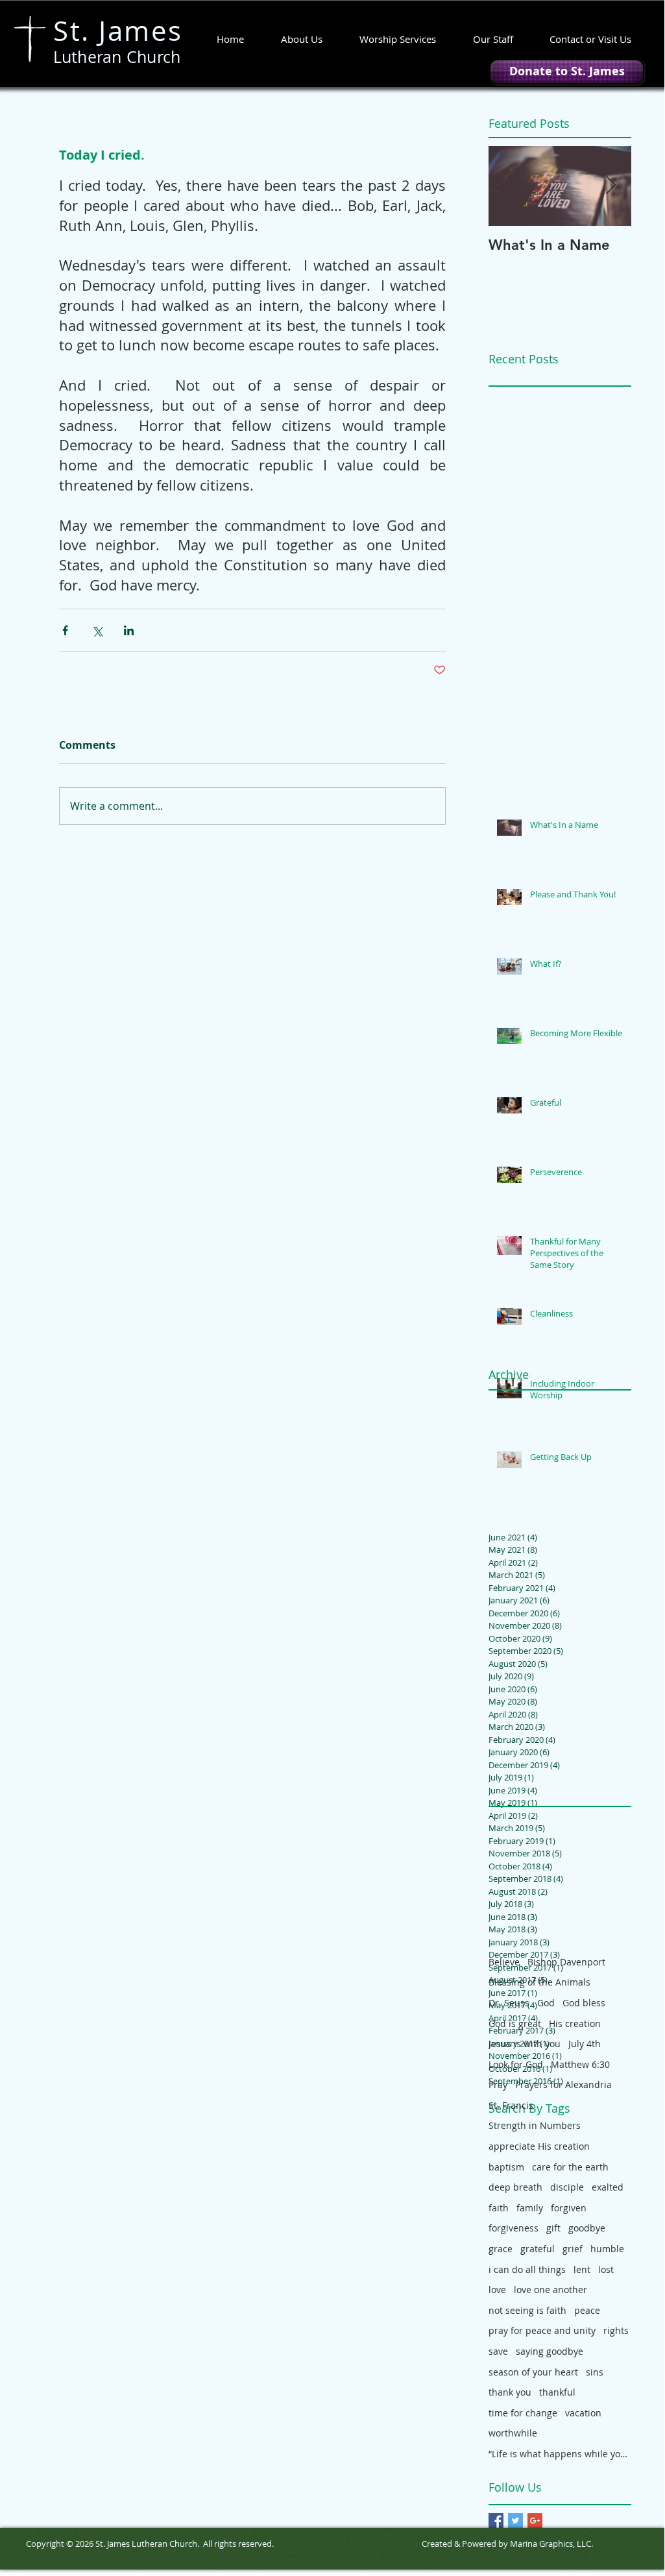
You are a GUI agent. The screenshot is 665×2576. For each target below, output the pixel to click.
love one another (550, 2290)
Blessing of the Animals (539, 1982)
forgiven (569, 2208)
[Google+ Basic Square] (535, 2521)
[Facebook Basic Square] (496, 2521)
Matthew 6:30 (580, 2064)
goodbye (587, 2228)
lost (606, 2269)
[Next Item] (611, 186)
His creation (575, 2023)
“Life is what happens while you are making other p (560, 2454)
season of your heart (533, 2372)
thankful (557, 2392)
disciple (567, 2187)
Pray (498, 2084)
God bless (584, 2003)
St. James (118, 30)
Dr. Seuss (509, 2003)
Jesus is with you (525, 2044)
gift (553, 2228)
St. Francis (511, 2105)
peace (587, 2310)
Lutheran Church (117, 57)
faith (499, 2208)
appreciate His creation (539, 2146)
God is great (515, 2023)
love (497, 2290)
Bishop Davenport (566, 1962)
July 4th (585, 2044)
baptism (506, 2167)
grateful (538, 2249)
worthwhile (513, 2433)
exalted (608, 2187)
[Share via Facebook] (65, 630)
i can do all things (527, 2269)
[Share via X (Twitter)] (97, 630)
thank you (510, 2392)
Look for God (516, 2064)
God (546, 2003)
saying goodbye (550, 2351)
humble (607, 2249)
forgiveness (514, 2228)
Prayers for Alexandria (563, 2084)
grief (573, 2249)
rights (616, 2330)
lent (582, 2269)
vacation (583, 2413)
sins (595, 2372)
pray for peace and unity (542, 2330)
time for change (523, 2413)
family (530, 2208)
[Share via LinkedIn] (129, 630)
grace (501, 2249)
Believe (504, 1962)
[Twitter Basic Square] (515, 2521)
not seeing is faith (527, 2310)
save (498, 2351)
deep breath (515, 2187)
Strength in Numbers (535, 2125)
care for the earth (570, 2167)
